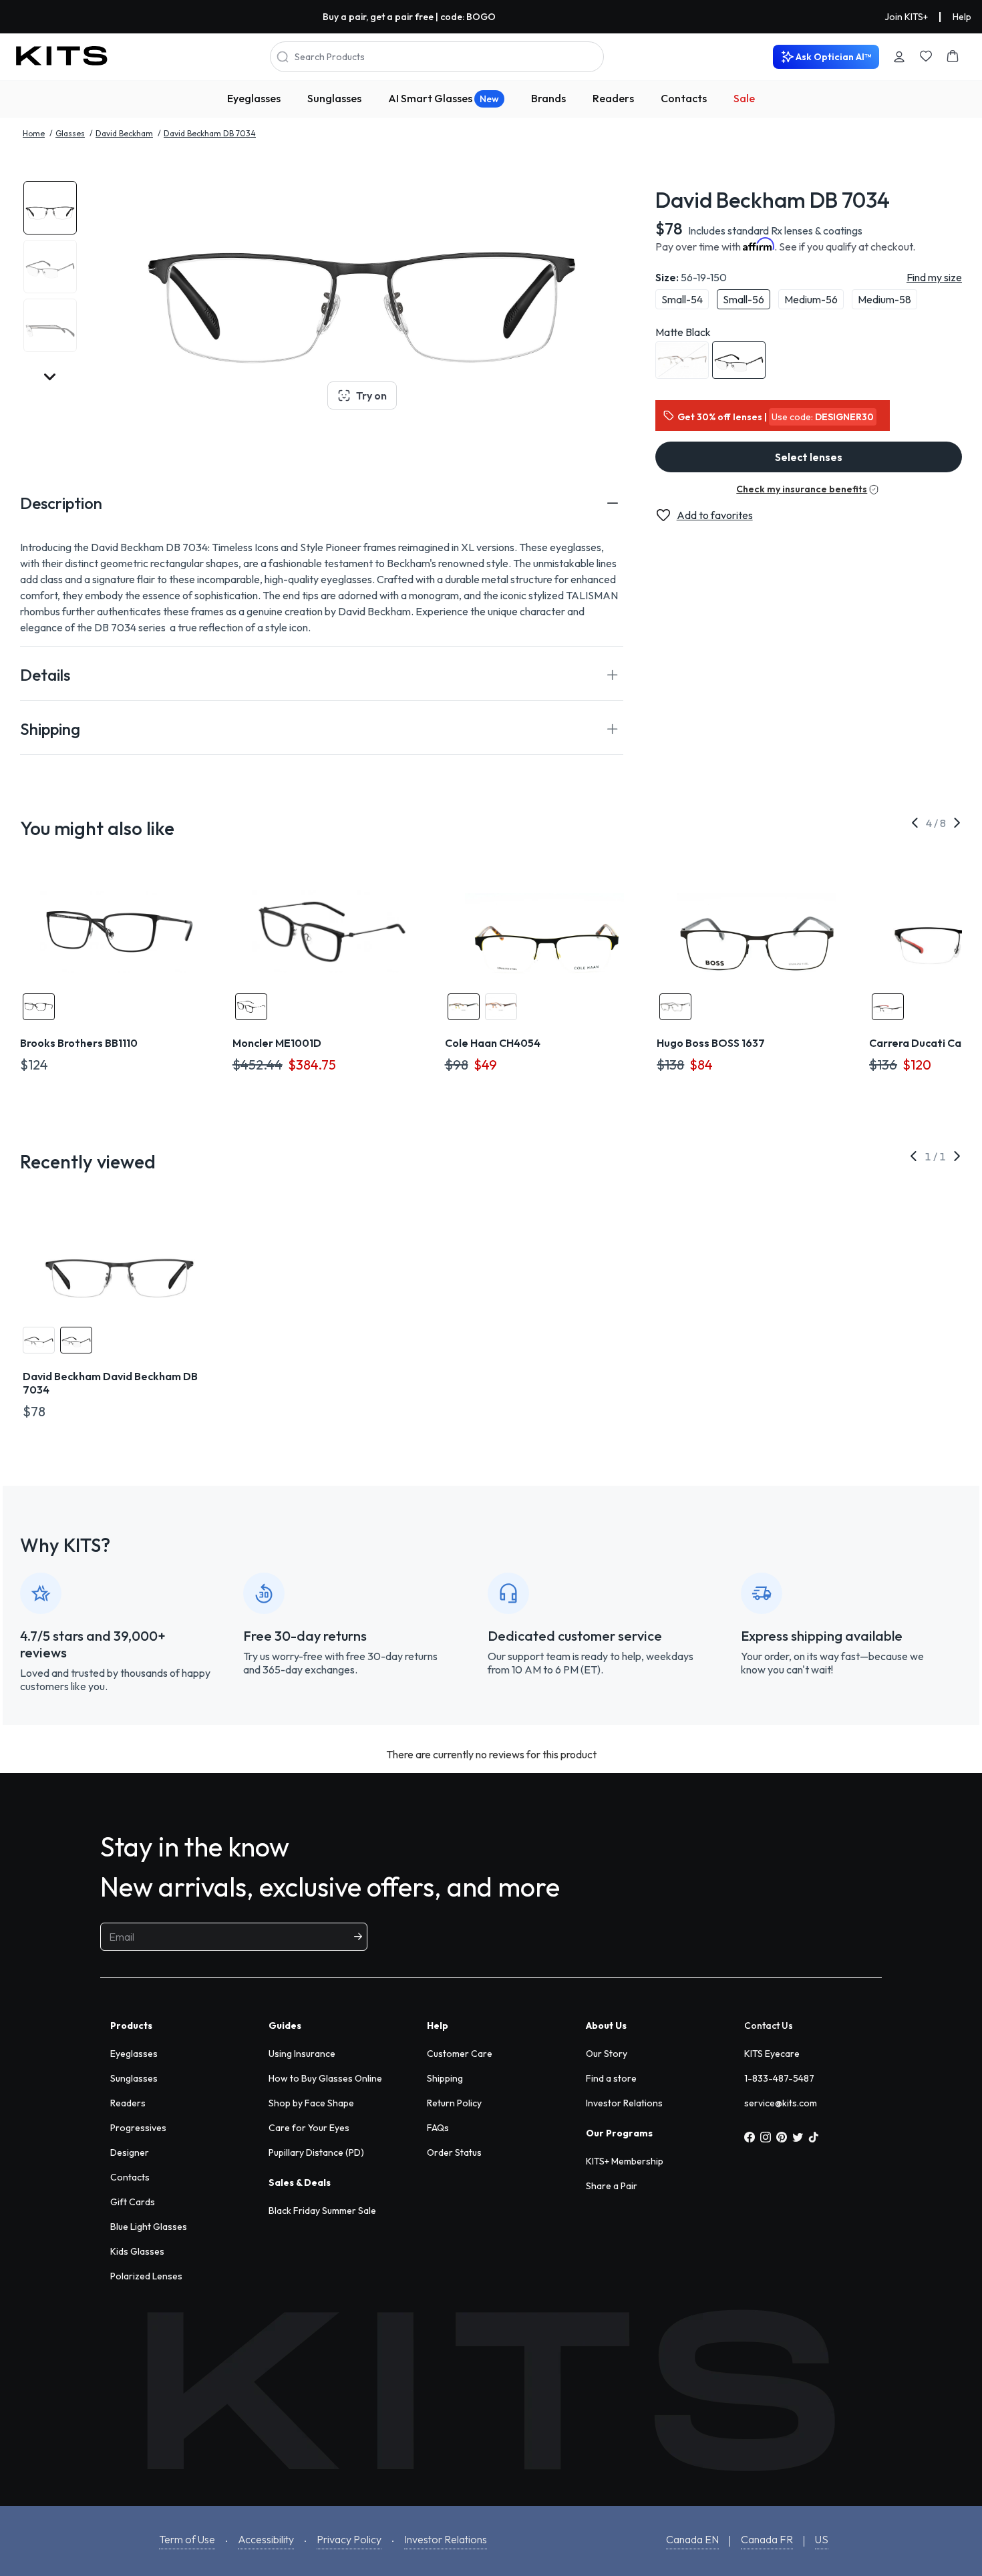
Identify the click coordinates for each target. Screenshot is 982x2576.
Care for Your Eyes (309, 2128)
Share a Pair (612, 2186)
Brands (548, 98)
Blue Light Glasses (149, 2227)
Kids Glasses (137, 2251)
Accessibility (266, 2539)
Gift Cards (133, 2202)
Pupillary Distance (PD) (316, 2152)
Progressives (138, 2128)
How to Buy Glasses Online (325, 2078)
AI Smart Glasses (444, 98)
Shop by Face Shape (311, 2103)
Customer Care (460, 2054)
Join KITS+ (906, 17)
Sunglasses (334, 98)
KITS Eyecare (772, 2054)
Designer (130, 2152)
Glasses (70, 133)
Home (34, 133)
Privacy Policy (349, 2539)
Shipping (445, 2078)
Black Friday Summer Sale (322, 2211)
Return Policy (454, 2103)
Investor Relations (624, 2103)
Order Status (454, 2152)
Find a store (611, 2078)
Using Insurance (302, 2054)
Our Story (607, 2054)
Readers (613, 98)
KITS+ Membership (625, 2161)
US (822, 2539)
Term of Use (187, 2539)
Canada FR (767, 2539)
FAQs (438, 2128)
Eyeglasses (254, 98)
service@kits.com (781, 2103)
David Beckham (124, 133)
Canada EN (692, 2539)
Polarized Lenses (146, 2276)
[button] (322, 503)
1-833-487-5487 (779, 2078)
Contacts (684, 98)
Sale (744, 98)
